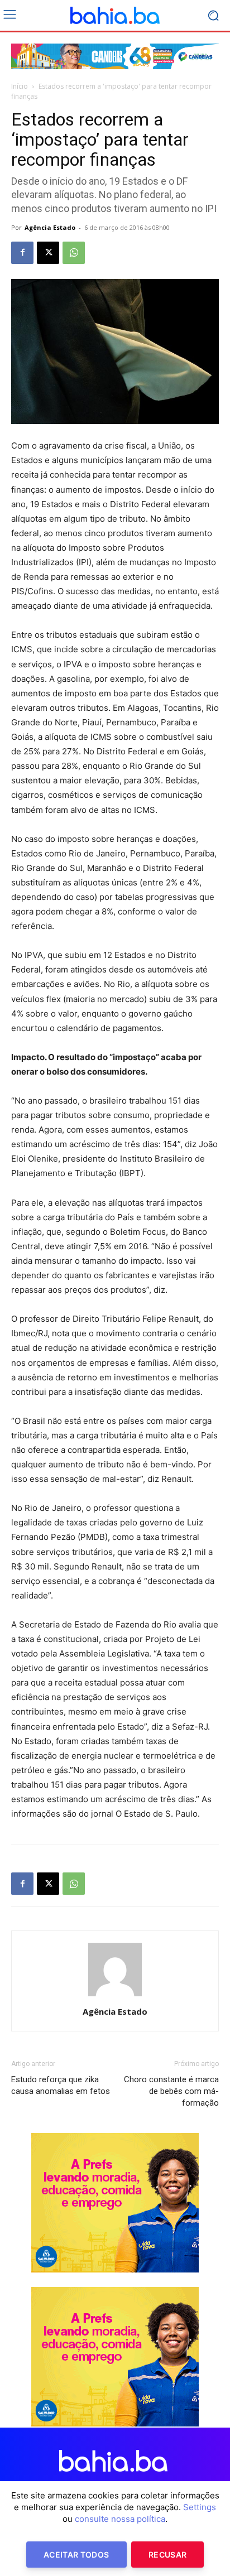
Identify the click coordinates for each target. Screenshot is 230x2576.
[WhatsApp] (74, 253)
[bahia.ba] (115, 16)
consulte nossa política (120, 2519)
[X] (48, 253)
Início (20, 86)
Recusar (167, 2555)
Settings (200, 2507)
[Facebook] (22, 253)
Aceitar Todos (76, 2555)
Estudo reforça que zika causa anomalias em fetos (61, 2085)
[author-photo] (115, 1996)
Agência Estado (50, 227)
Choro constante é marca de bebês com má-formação (171, 2091)
